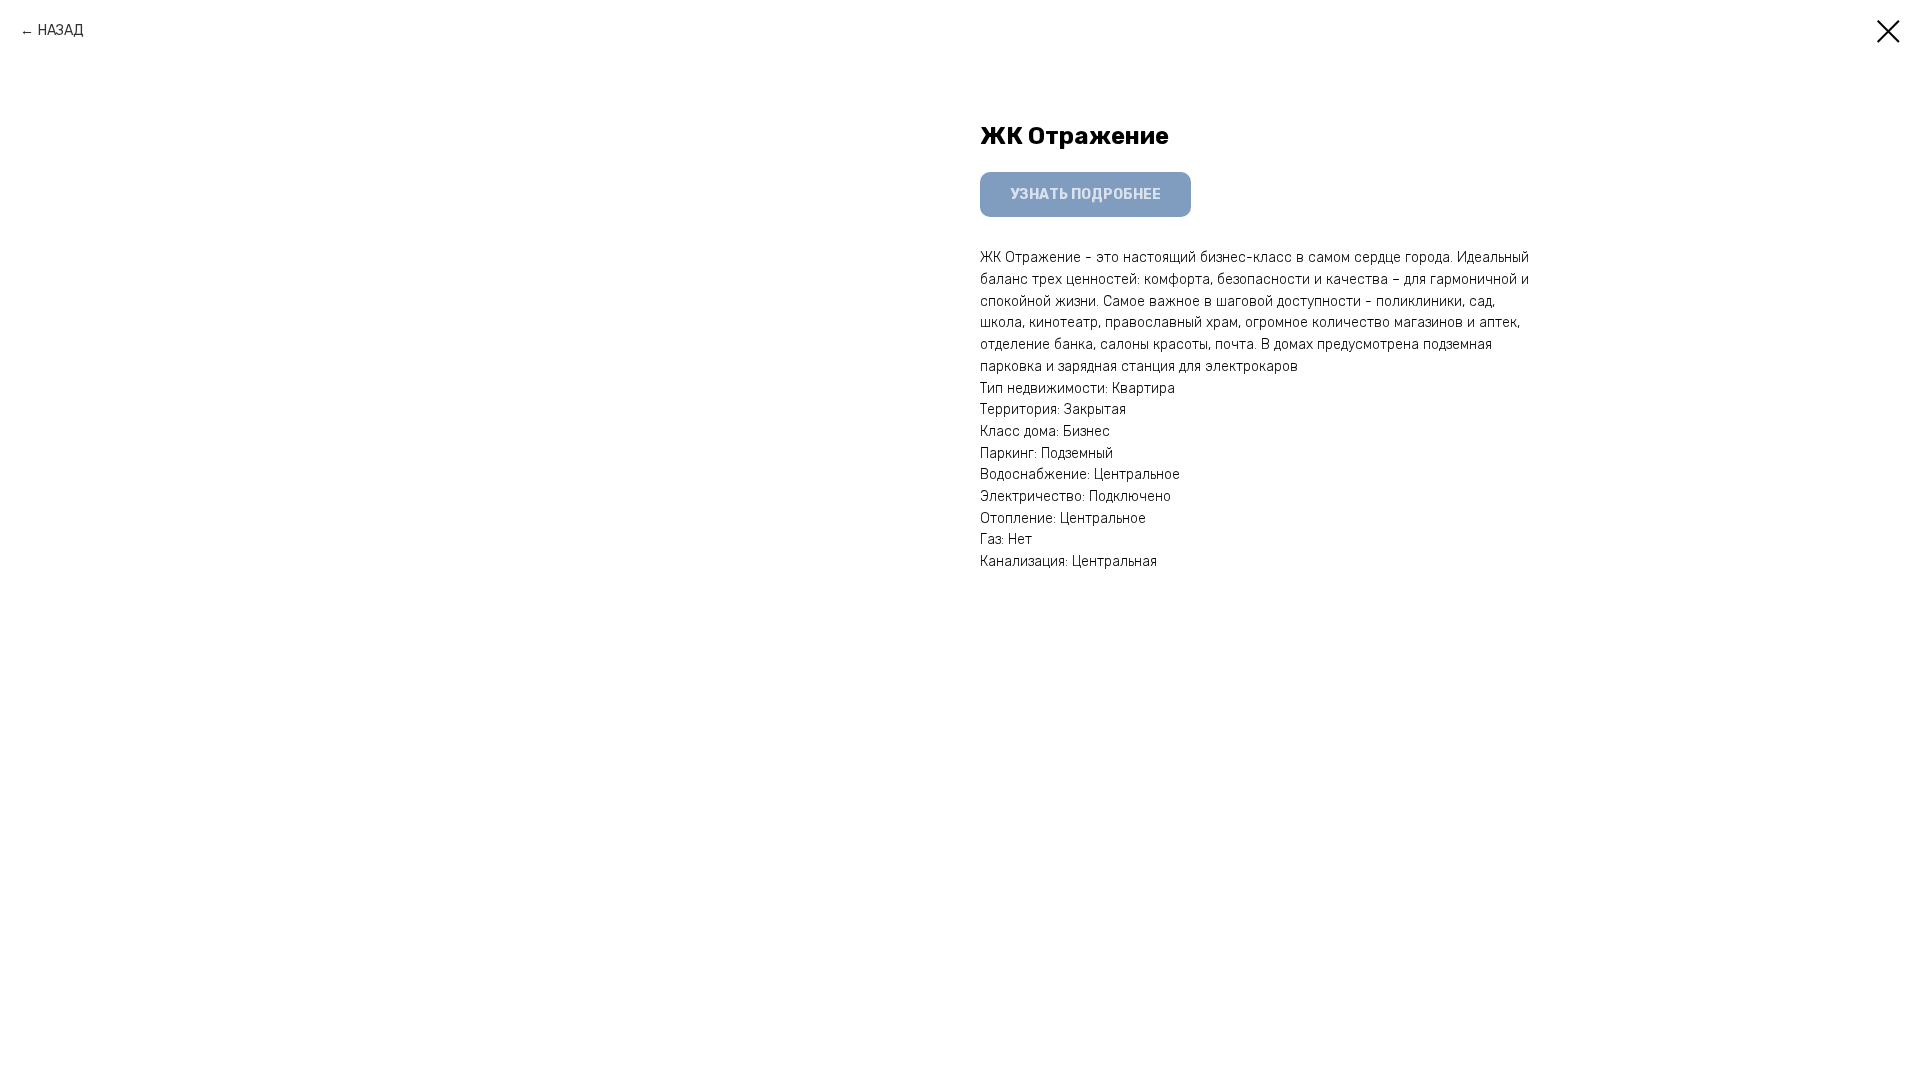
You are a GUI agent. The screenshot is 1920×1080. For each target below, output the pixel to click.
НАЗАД (61, 30)
